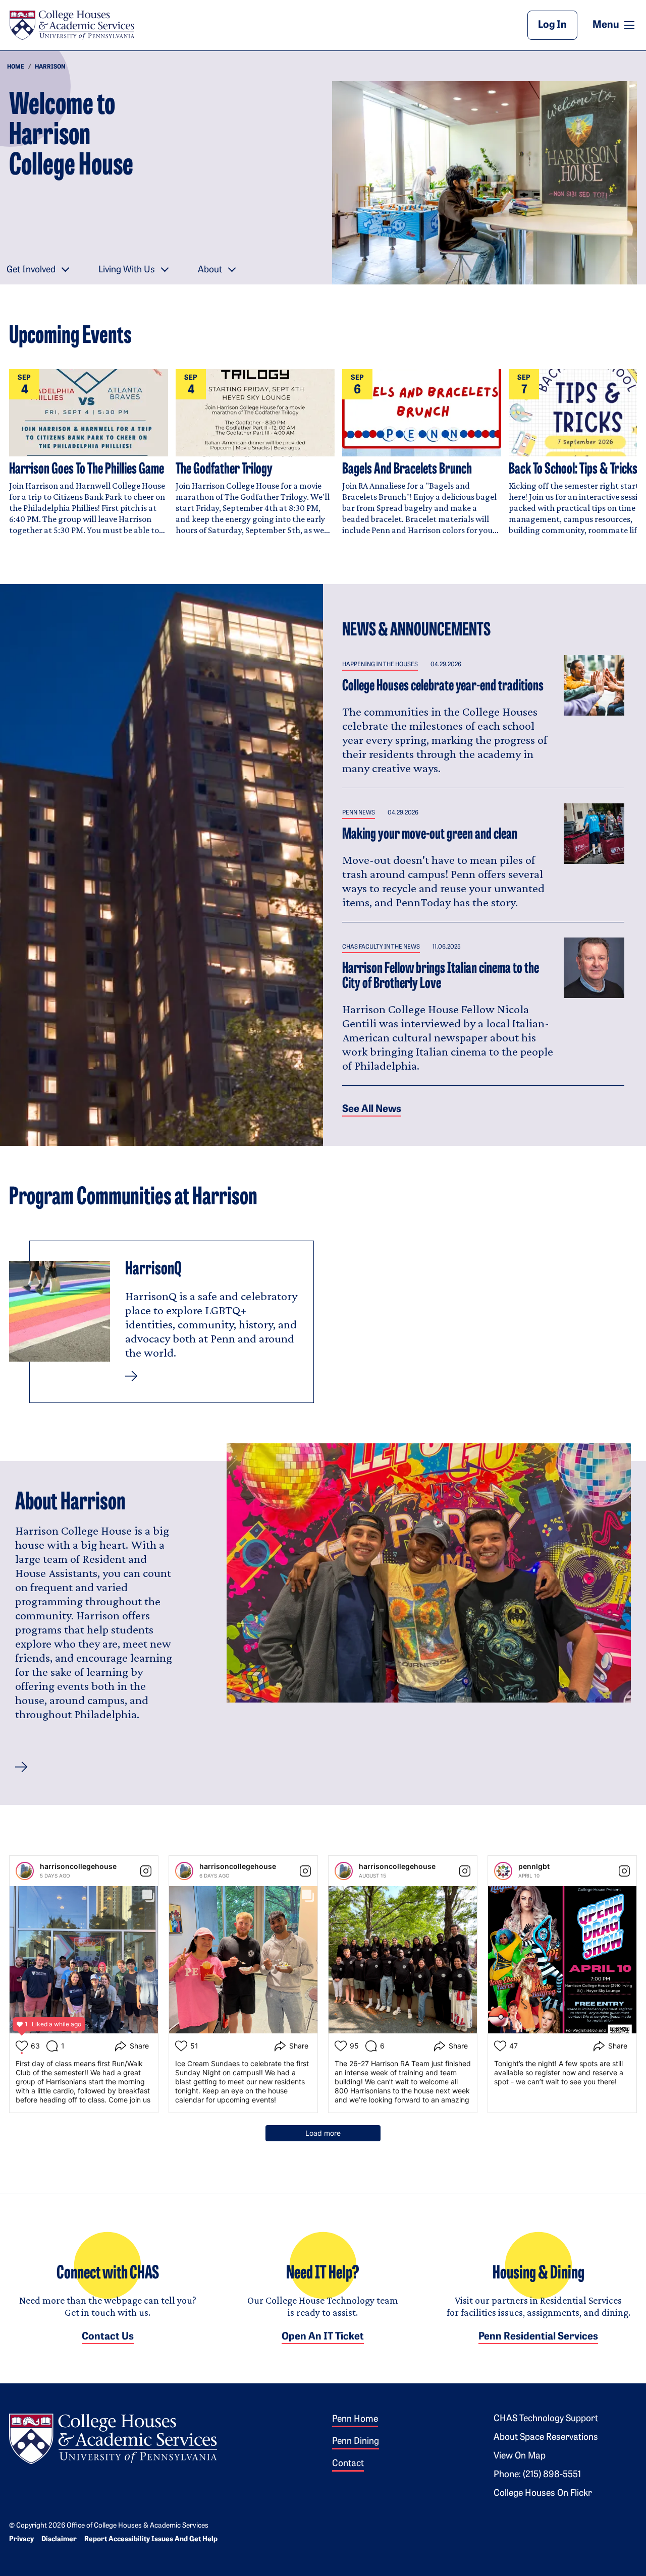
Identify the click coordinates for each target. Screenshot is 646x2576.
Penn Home (355, 2420)
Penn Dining (356, 2442)
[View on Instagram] (146, 1871)
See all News (372, 1109)
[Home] (72, 25)
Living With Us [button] (127, 270)
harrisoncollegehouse (78, 1866)
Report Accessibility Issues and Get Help (151, 2539)
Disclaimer (59, 2539)
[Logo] (113, 2437)
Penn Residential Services (538, 2337)
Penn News (359, 813)
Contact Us (108, 2337)
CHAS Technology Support (546, 2419)
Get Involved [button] (31, 270)
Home (16, 67)
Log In (552, 25)
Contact (348, 2464)
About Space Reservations (546, 2438)
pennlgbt (534, 1866)
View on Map (520, 2456)
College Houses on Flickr (543, 2494)
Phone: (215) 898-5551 (537, 2475)
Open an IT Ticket (323, 2337)
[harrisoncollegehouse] (25, 1871)
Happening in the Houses (380, 665)
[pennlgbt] (503, 1871)
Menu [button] (615, 25)
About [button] (210, 270)
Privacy (21, 2539)
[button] (21, 1767)
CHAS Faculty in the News (381, 947)
